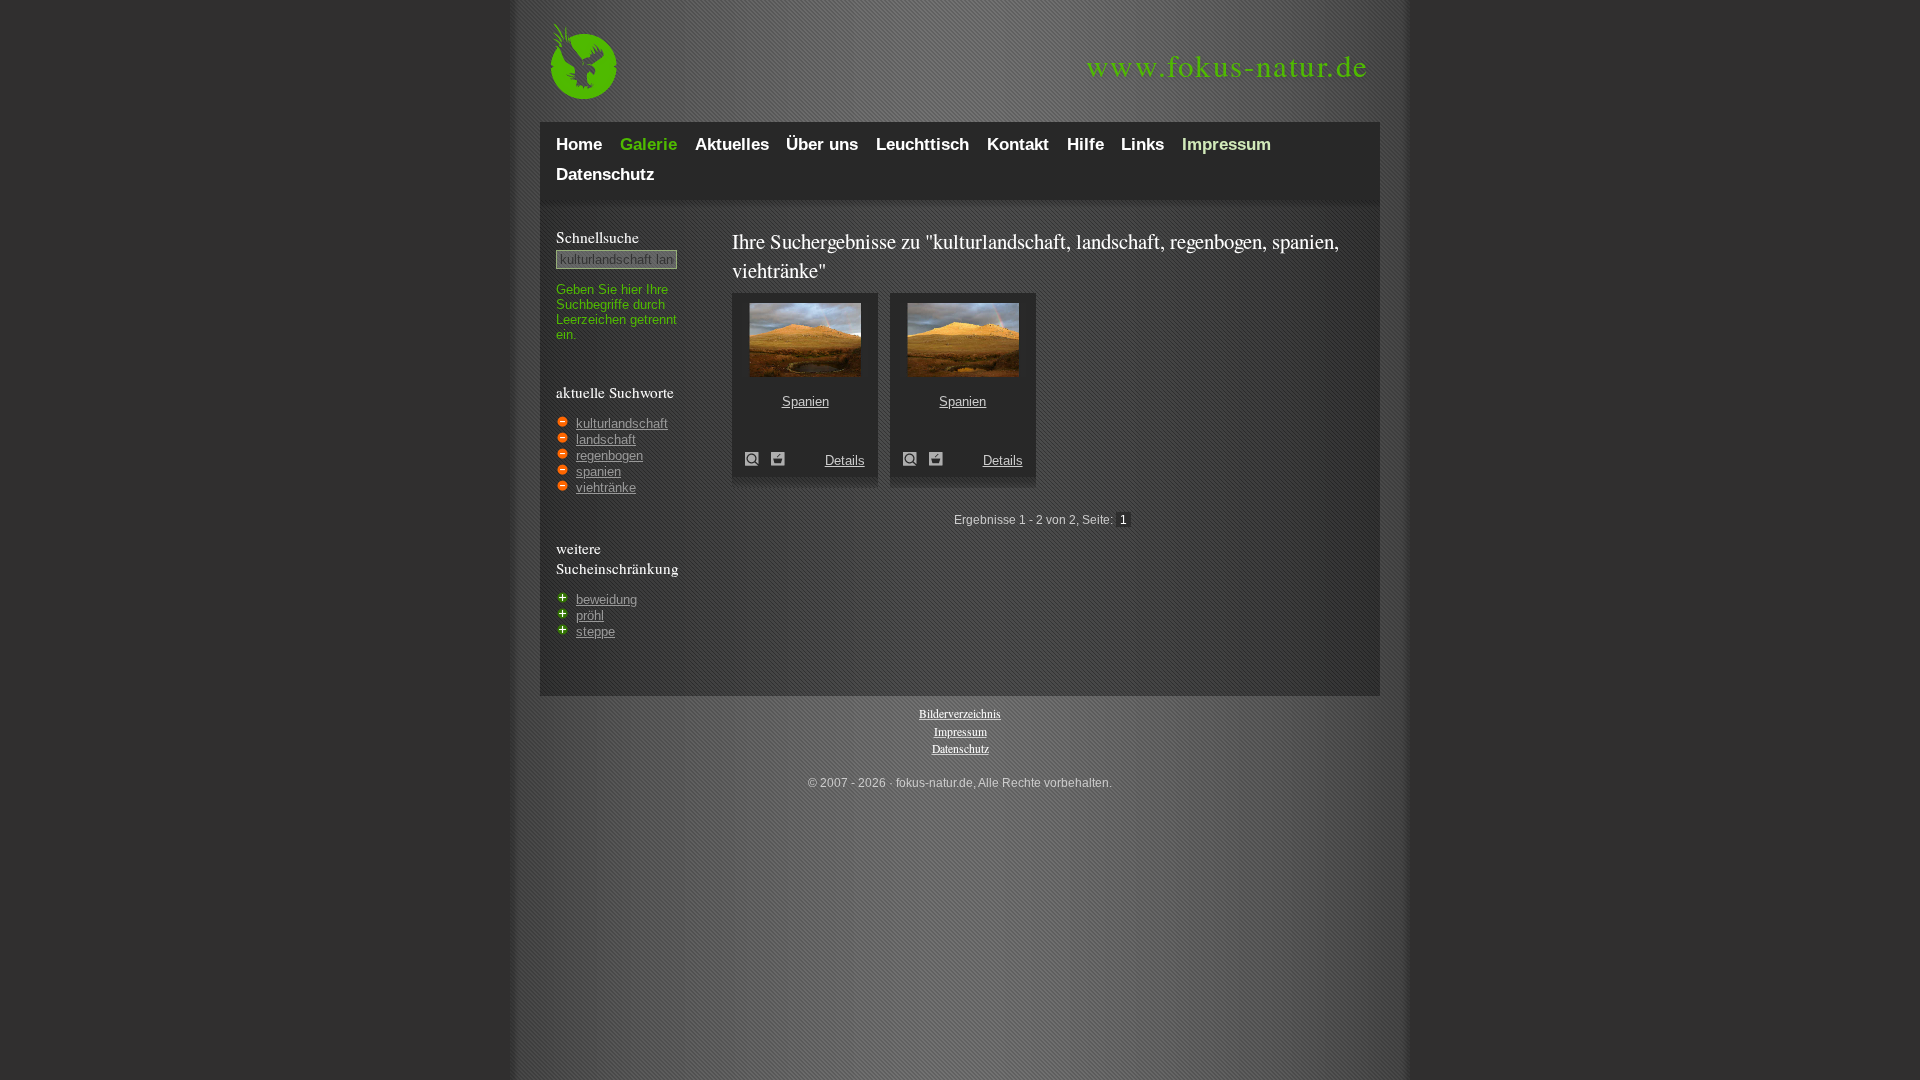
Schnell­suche (597, 237)
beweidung (606, 599)
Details (845, 460)
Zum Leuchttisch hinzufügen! (778, 459)
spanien (598, 471)
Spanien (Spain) (758, 459)
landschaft (606, 439)
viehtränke (606, 487)
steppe (595, 631)
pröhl (590, 615)
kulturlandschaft (622, 423)
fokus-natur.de (1227, 65)
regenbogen (609, 455)
